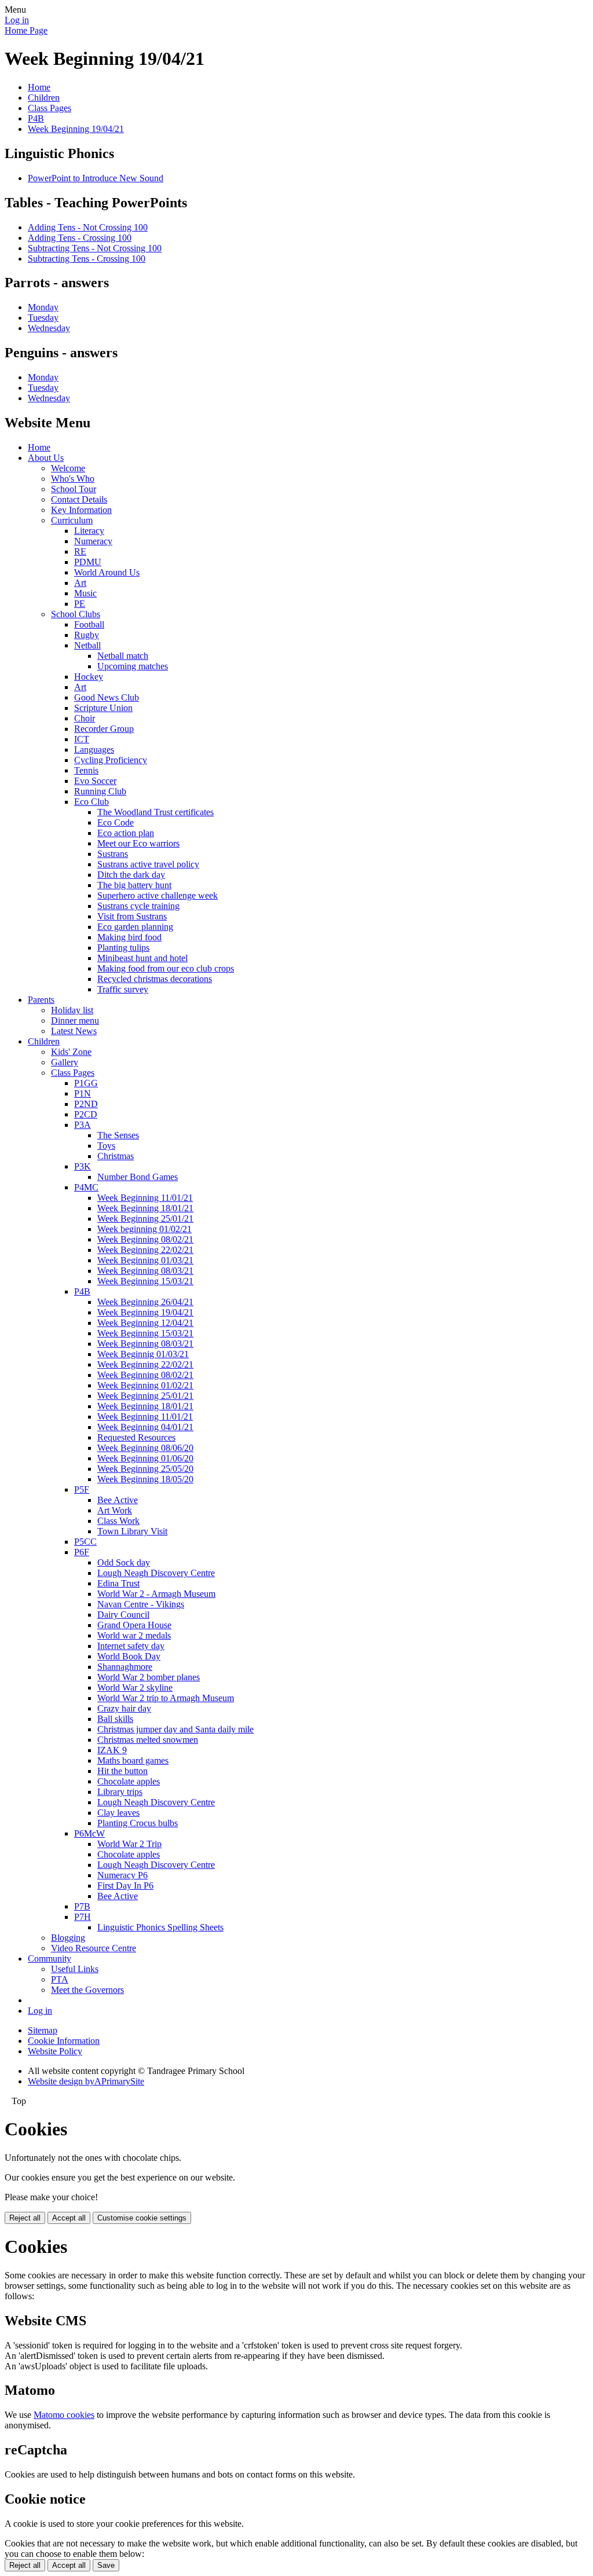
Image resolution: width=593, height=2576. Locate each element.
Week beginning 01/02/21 (144, 1229)
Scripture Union (103, 708)
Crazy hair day (124, 1708)
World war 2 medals (134, 1635)
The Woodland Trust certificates (155, 812)
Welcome (68, 468)
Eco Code (116, 822)
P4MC (86, 1187)
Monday (43, 307)
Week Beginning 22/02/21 (145, 1250)
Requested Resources (136, 1437)
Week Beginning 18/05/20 (145, 1479)
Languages (94, 750)
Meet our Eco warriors (138, 843)
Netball (87, 645)
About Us (46, 458)
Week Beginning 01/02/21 (145, 1385)
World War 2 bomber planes (149, 1677)
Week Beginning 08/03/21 (145, 1271)
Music (85, 593)
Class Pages (50, 108)
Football (89, 624)
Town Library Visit (132, 1531)
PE (80, 604)
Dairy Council (123, 1615)
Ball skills (115, 1719)
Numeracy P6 (122, 1875)
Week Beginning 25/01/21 (145, 1219)
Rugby (87, 635)
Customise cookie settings (142, 2218)
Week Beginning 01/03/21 (145, 1260)
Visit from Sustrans (132, 916)
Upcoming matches (133, 666)
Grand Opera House (134, 1625)
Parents (41, 1000)
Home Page (26, 30)
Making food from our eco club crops (166, 968)
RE (80, 552)
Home (39, 87)
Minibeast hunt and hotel (142, 958)
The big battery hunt (134, 885)
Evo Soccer (95, 781)
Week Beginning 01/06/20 (145, 1458)
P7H (83, 1917)
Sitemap (43, 2030)
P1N (83, 1093)
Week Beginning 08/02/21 (145, 1239)
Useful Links (75, 1969)
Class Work (118, 1521)
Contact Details (79, 499)
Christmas (116, 1156)
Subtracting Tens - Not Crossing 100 (95, 248)
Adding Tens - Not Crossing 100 (88, 227)
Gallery (65, 1062)
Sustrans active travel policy (148, 864)
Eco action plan (126, 833)
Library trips (120, 1792)
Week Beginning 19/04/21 (76, 129)
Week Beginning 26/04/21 (145, 1302)
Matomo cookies (64, 2415)
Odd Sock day (124, 1562)
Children (44, 98)
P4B (36, 118)
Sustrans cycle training (138, 906)
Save (106, 2565)
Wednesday (49, 328)
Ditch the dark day (131, 875)
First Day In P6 (125, 1886)
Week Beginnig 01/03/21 (143, 1354)
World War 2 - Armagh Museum (156, 1594)
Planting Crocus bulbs (138, 1823)
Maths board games (133, 1760)
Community (50, 1958)
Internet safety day (131, 1646)
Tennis (86, 770)
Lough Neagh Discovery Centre (156, 1573)
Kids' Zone (71, 1052)
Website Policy (55, 2051)
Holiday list (72, 1010)
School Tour (74, 489)
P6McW (89, 1833)
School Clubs (76, 614)
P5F (82, 1489)
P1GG (86, 1083)
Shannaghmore (125, 1667)
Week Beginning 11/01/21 (145, 1198)
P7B (82, 1906)
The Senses (118, 1135)
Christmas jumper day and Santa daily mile (175, 1729)
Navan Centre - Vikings (141, 1604)
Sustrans (113, 854)
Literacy (89, 531)
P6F (82, 1552)
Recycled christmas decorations (155, 979)
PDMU (88, 562)
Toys (106, 1146)
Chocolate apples (129, 1781)
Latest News (74, 1031)
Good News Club (107, 697)
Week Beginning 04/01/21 (145, 1427)
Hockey (89, 677)
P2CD (86, 1114)
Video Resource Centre (94, 1948)
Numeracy (93, 541)
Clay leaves (118, 1813)
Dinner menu (75, 1020)
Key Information (81, 510)
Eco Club (91, 802)
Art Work (115, 1510)
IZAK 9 (112, 1750)
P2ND (86, 1104)
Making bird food (129, 937)
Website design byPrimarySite (86, 2081)
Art (80, 583)
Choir (85, 718)
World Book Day (129, 1656)
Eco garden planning (135, 927)
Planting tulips (123, 948)
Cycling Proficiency (111, 760)
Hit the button (122, 1771)
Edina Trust (118, 1583)
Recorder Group (104, 729)
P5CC (85, 1542)
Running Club (100, 791)
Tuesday (43, 318)
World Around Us (107, 572)
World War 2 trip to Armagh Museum (166, 1698)
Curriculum (72, 520)
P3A (83, 1125)
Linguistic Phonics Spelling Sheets (160, 1927)
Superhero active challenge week (158, 895)
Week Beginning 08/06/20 (145, 1448)
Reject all (25, 2218)
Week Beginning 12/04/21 (145, 1323)
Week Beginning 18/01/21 (145, 1208)
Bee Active (118, 1500)
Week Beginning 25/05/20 (145, 1469)
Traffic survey (123, 989)
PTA (60, 1979)
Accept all (69, 2218)
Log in (17, 20)
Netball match (123, 656)
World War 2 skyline (135, 1688)
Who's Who (73, 479)
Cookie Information (64, 2041)
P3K (83, 1166)
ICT (82, 739)
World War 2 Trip (129, 1844)
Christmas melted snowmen (148, 1740)
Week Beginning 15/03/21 (145, 1281)
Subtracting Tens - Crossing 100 (87, 259)
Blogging (68, 1938)
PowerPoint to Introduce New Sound (96, 178)
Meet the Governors (87, 1990)
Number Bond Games (138, 1177)
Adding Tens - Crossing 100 (80, 238)
